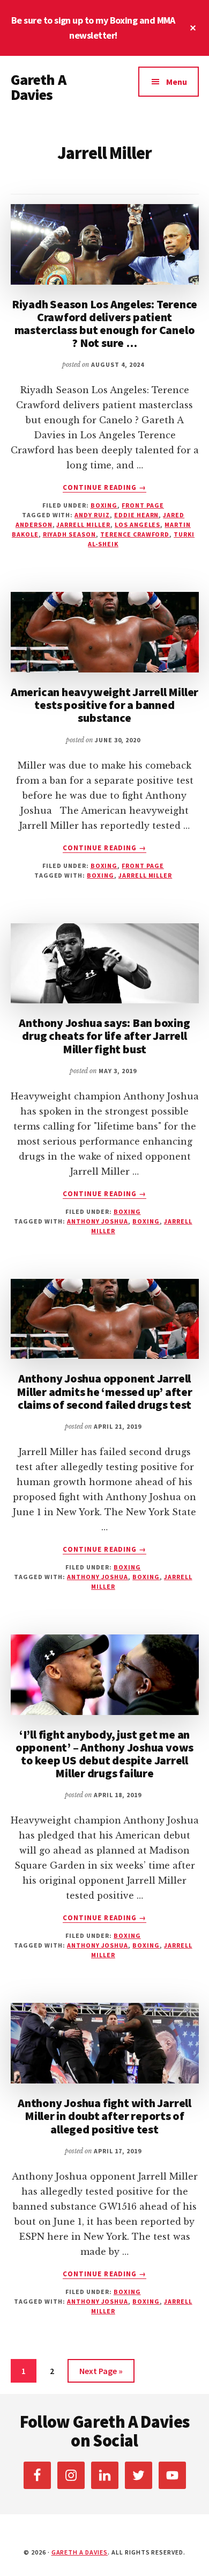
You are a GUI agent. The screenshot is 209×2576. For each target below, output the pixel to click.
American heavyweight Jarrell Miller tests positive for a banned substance (104, 705)
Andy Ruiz (92, 515)
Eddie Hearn (137, 515)
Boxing (104, 505)
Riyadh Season (69, 534)
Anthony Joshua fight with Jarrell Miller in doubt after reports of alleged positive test (104, 2116)
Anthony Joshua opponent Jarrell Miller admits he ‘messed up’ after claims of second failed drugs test (104, 1391)
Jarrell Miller (83, 524)
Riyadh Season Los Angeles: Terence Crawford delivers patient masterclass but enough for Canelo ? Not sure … (105, 324)
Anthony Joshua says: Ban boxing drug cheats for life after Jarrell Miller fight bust (104, 1036)
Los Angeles (138, 524)
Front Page (143, 505)
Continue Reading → (104, 488)
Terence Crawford (135, 534)
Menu (177, 82)
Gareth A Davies (38, 87)
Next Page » (101, 2371)
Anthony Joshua (98, 1221)
